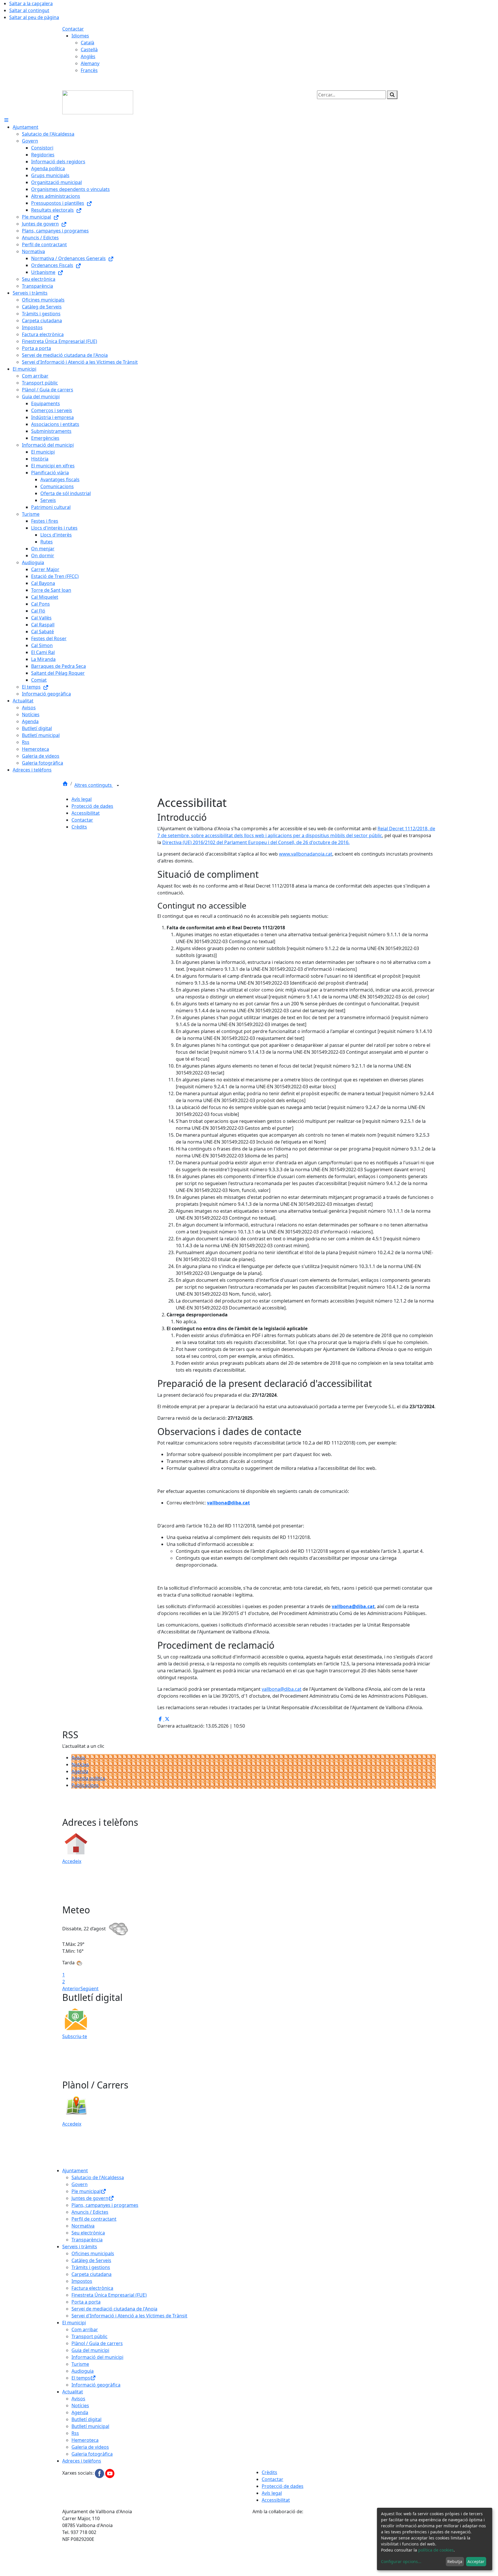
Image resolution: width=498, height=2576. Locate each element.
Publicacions (85, 1785)
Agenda (80, 1771)
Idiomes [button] (80, 36)
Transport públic (89, 2336)
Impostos (82, 2281)
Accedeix (72, 1861)
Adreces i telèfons (82, 2461)
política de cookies (436, 2550)
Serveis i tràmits (80, 2247)
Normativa (83, 2226)
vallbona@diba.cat (228, 1503)
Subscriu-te (75, 2036)
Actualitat (73, 2392)
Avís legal (82, 799)
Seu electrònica (88, 2233)
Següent (89, 1989)
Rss (75, 2433)
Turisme (80, 2364)
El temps (81, 2378)
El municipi (74, 2323)
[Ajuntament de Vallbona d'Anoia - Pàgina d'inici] (98, 102)
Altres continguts (94, 785)
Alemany (90, 63)
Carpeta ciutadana (92, 2274)
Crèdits (79, 827)
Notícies (80, 1764)
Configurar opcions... (401, 2561)
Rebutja (455, 2561)
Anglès (88, 56)
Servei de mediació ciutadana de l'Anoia (114, 2309)
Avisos (78, 1758)
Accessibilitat (86, 813)
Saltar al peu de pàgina (34, 17)
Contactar (73, 29)
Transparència (87, 2240)
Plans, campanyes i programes (105, 2205)
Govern (80, 2184)
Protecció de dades (92, 806)
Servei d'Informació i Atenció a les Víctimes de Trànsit (129, 2316)
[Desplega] (118, 786)
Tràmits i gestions (91, 2267)
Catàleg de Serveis (91, 2260)
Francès (89, 70)
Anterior (71, 1989)
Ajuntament (75, 2171)
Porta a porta (86, 2302)
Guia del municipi (90, 2350)
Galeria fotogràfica (92, 2454)
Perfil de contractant (94, 2219)
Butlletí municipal (90, 2426)
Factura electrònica (92, 2288)
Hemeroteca (85, 2440)
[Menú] (6, 120)
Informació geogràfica (96, 2385)
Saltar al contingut (29, 10)
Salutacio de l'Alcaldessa (98, 2177)
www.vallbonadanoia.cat (306, 854)
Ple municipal (86, 2191)
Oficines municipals (93, 2253)
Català (87, 43)
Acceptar (476, 2561)
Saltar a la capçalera (31, 3)
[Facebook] (100, 2473)
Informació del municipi (97, 2357)
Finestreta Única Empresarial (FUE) (109, 2295)
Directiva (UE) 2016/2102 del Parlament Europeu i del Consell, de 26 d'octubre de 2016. (256, 842)
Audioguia (83, 2371)
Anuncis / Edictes (90, 2212)
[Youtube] (110, 2473)
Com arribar (85, 2329)
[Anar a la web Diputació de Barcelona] (344, 2545)
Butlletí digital (86, 2419)
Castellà (89, 50)
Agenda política (88, 1778)
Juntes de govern (90, 2198)
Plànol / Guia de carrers (97, 2343)
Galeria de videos (90, 2447)
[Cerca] (392, 95)
